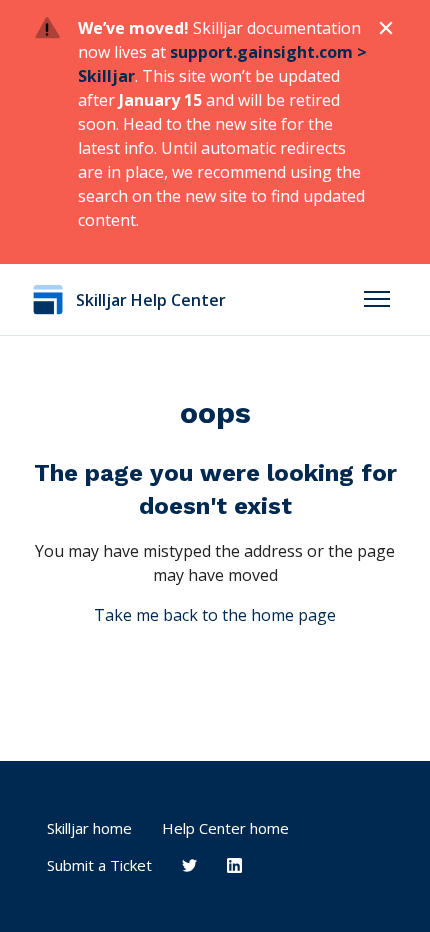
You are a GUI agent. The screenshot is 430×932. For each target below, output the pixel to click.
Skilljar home (89, 828)
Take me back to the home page (215, 615)
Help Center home (225, 828)
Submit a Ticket (99, 865)
